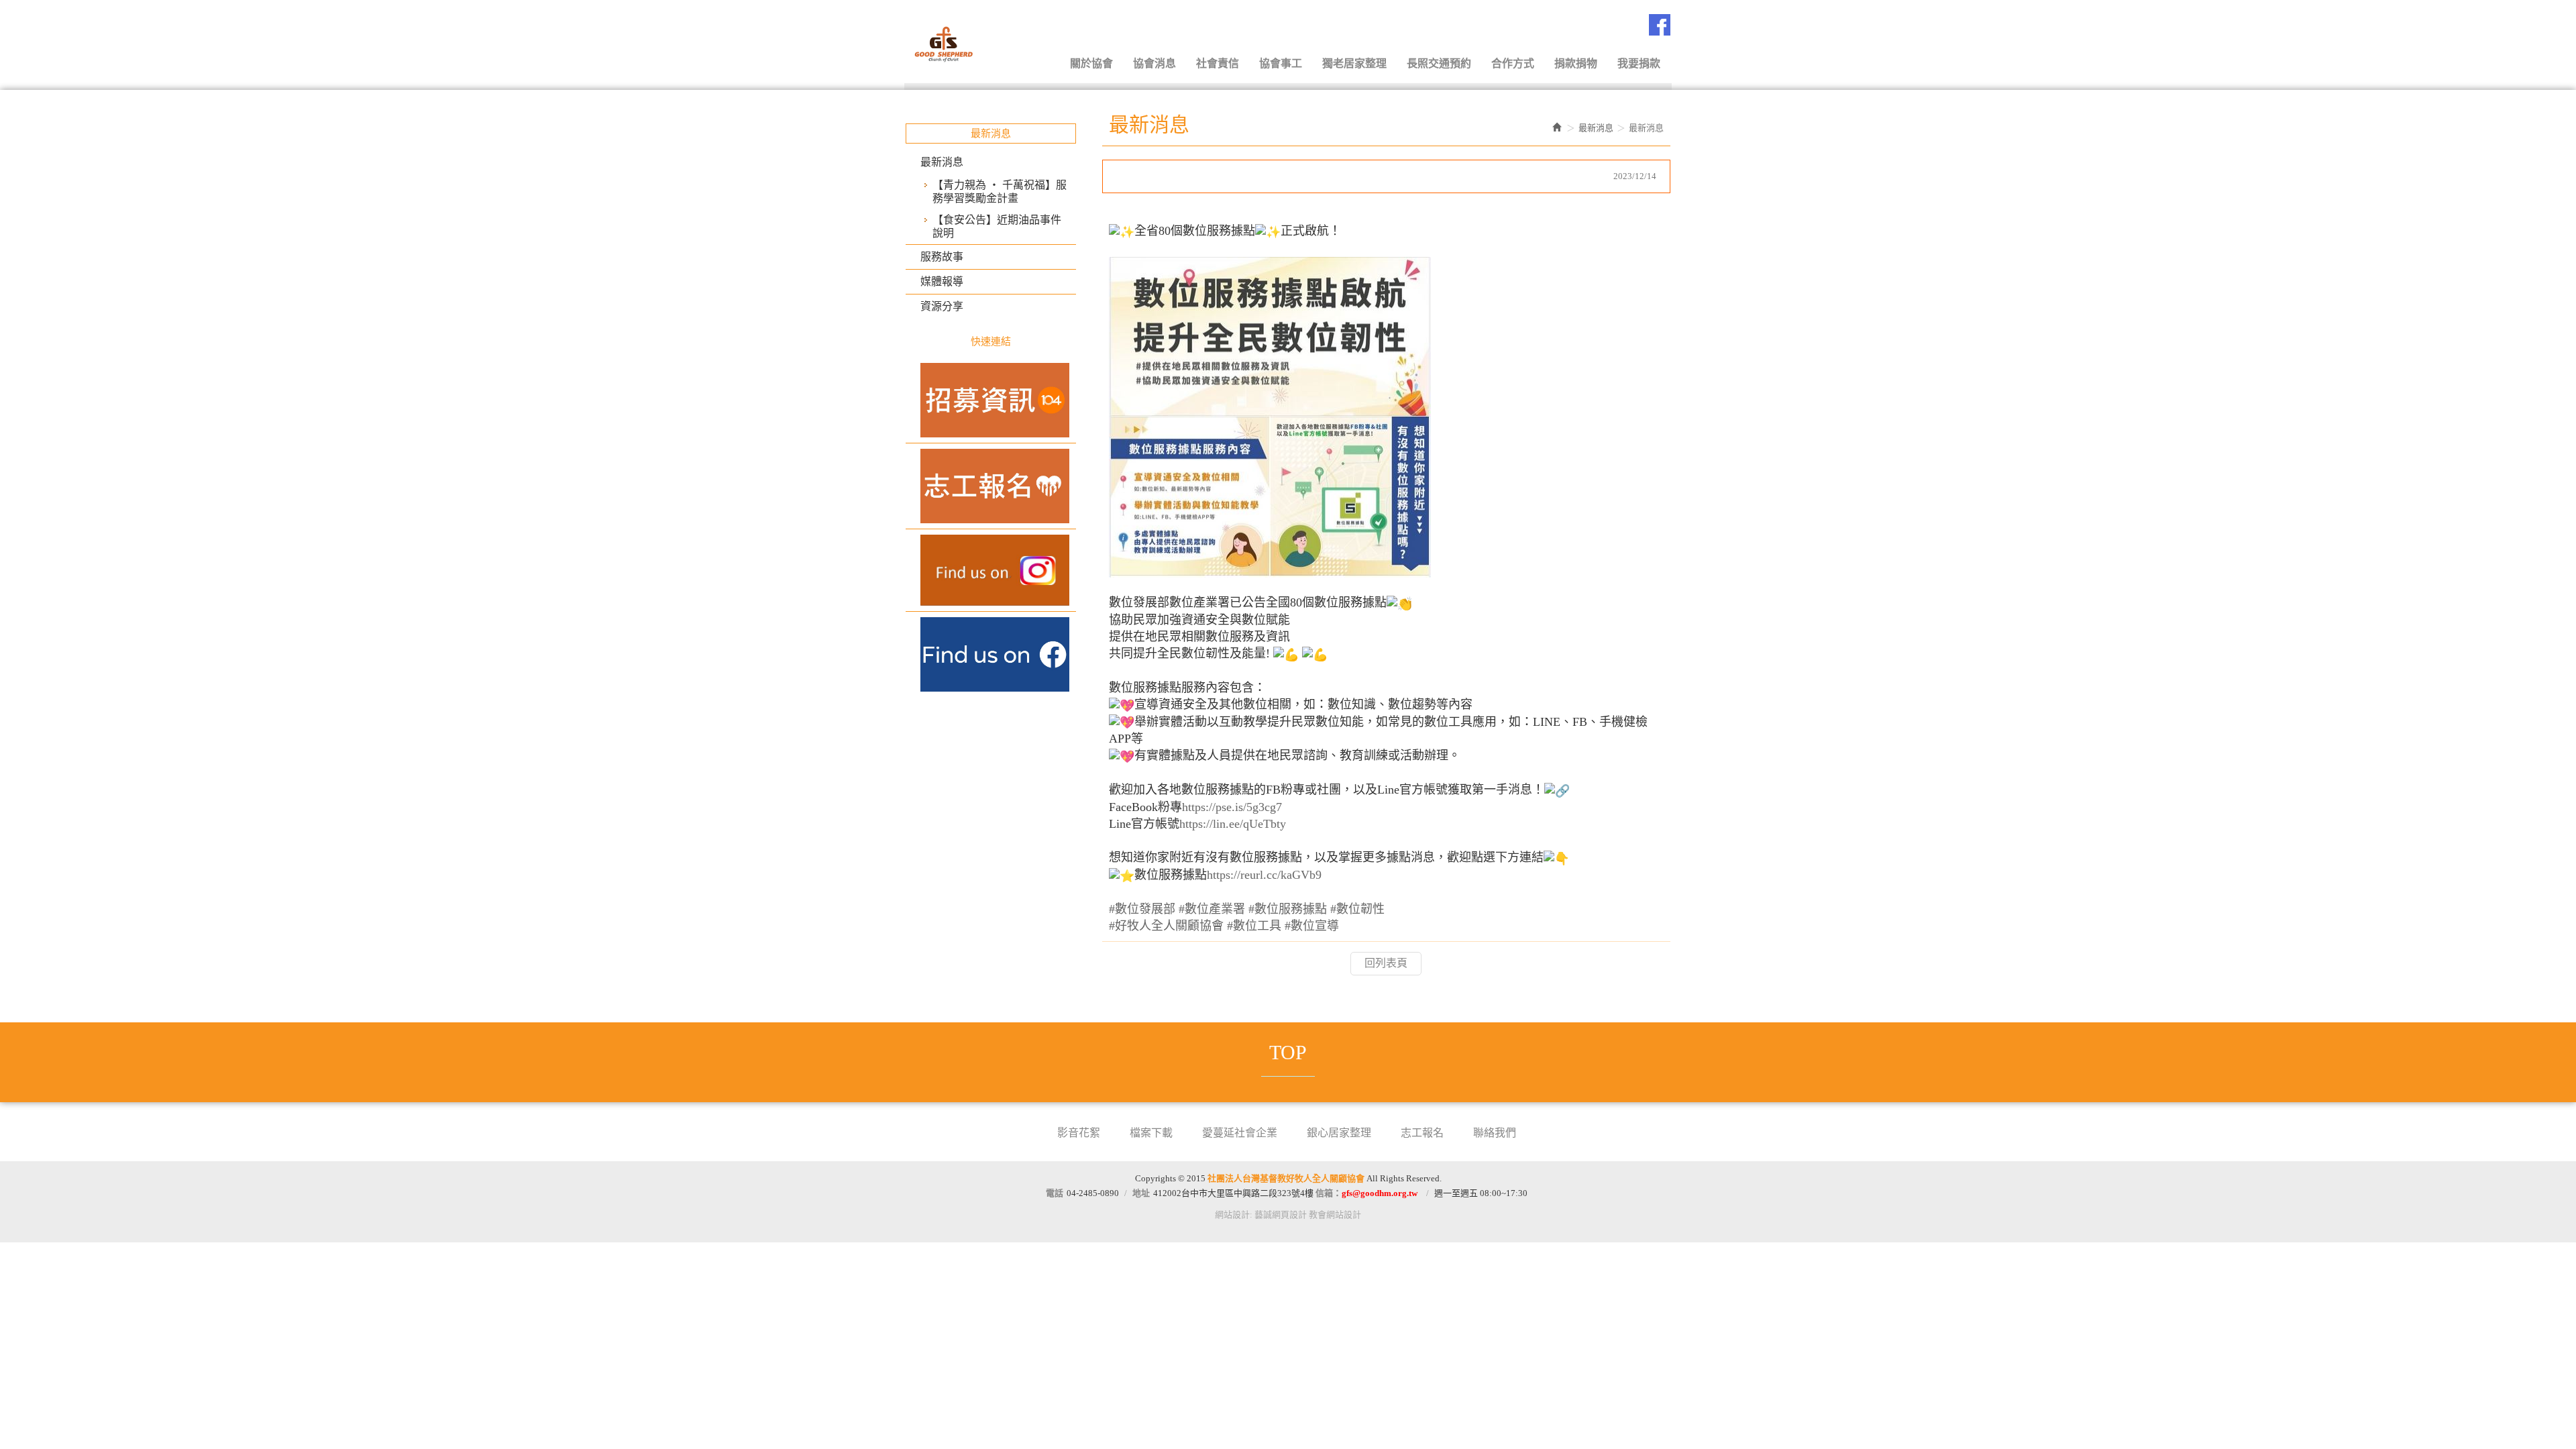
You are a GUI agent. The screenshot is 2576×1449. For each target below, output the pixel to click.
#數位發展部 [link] (1142, 909)
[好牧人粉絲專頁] (991, 654)
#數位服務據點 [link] (1288, 909)
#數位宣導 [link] (1312, 926)
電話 (1055, 1193)
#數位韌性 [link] (1357, 909)
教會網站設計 (1335, 1215)
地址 (1141, 1193)
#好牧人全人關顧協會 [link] (1166, 926)
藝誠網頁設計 (1281, 1215)
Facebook (1660, 25)
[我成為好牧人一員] (991, 400)
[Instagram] (991, 570)
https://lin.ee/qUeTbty (1233, 824)
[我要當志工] (991, 486)
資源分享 (942, 306)
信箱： (1366, 1193)
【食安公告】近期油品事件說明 (997, 226)
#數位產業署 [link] (1212, 909)
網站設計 (1232, 1215)
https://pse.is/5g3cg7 (1232, 807)
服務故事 (942, 257)
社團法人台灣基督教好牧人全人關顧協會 (973, 42)
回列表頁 (1386, 963)
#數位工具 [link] (1254, 926)
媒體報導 (942, 281)
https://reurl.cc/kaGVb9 (1264, 875)
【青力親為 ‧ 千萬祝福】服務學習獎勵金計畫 (1000, 192)
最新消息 (942, 162)
